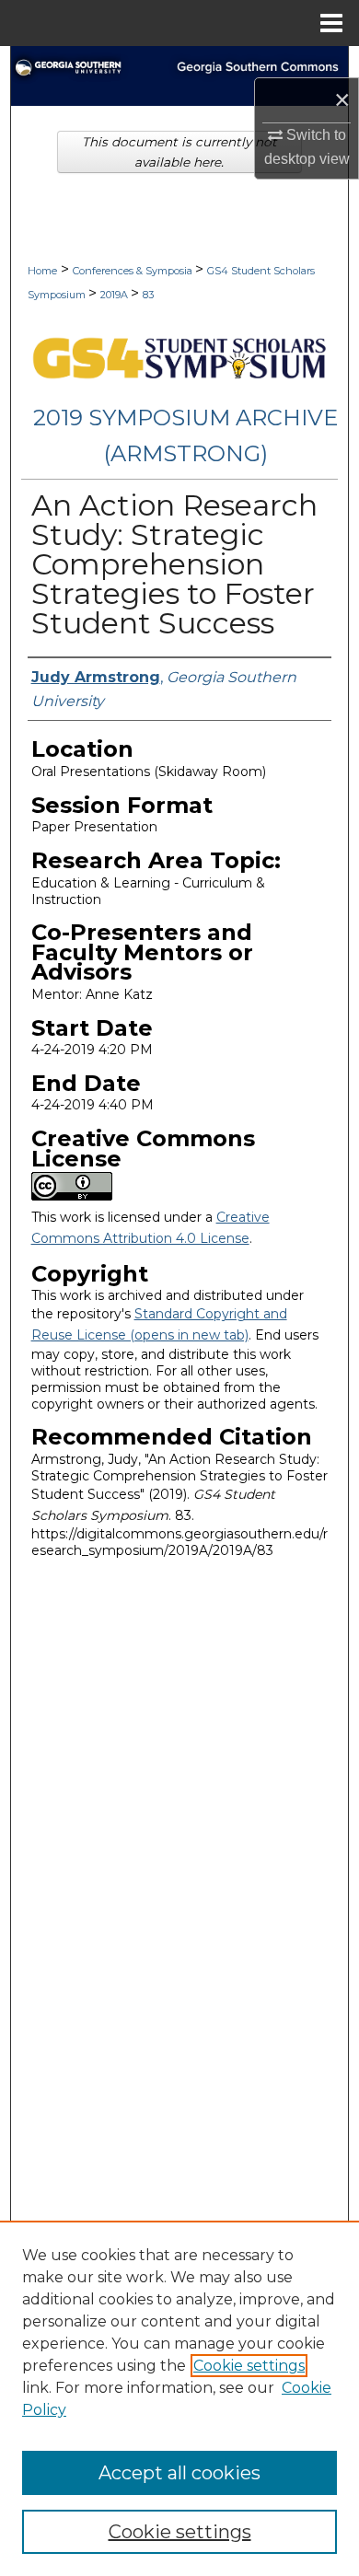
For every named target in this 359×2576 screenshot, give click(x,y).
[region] (179, 2398)
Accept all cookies (179, 2473)
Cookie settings (249, 2366)
